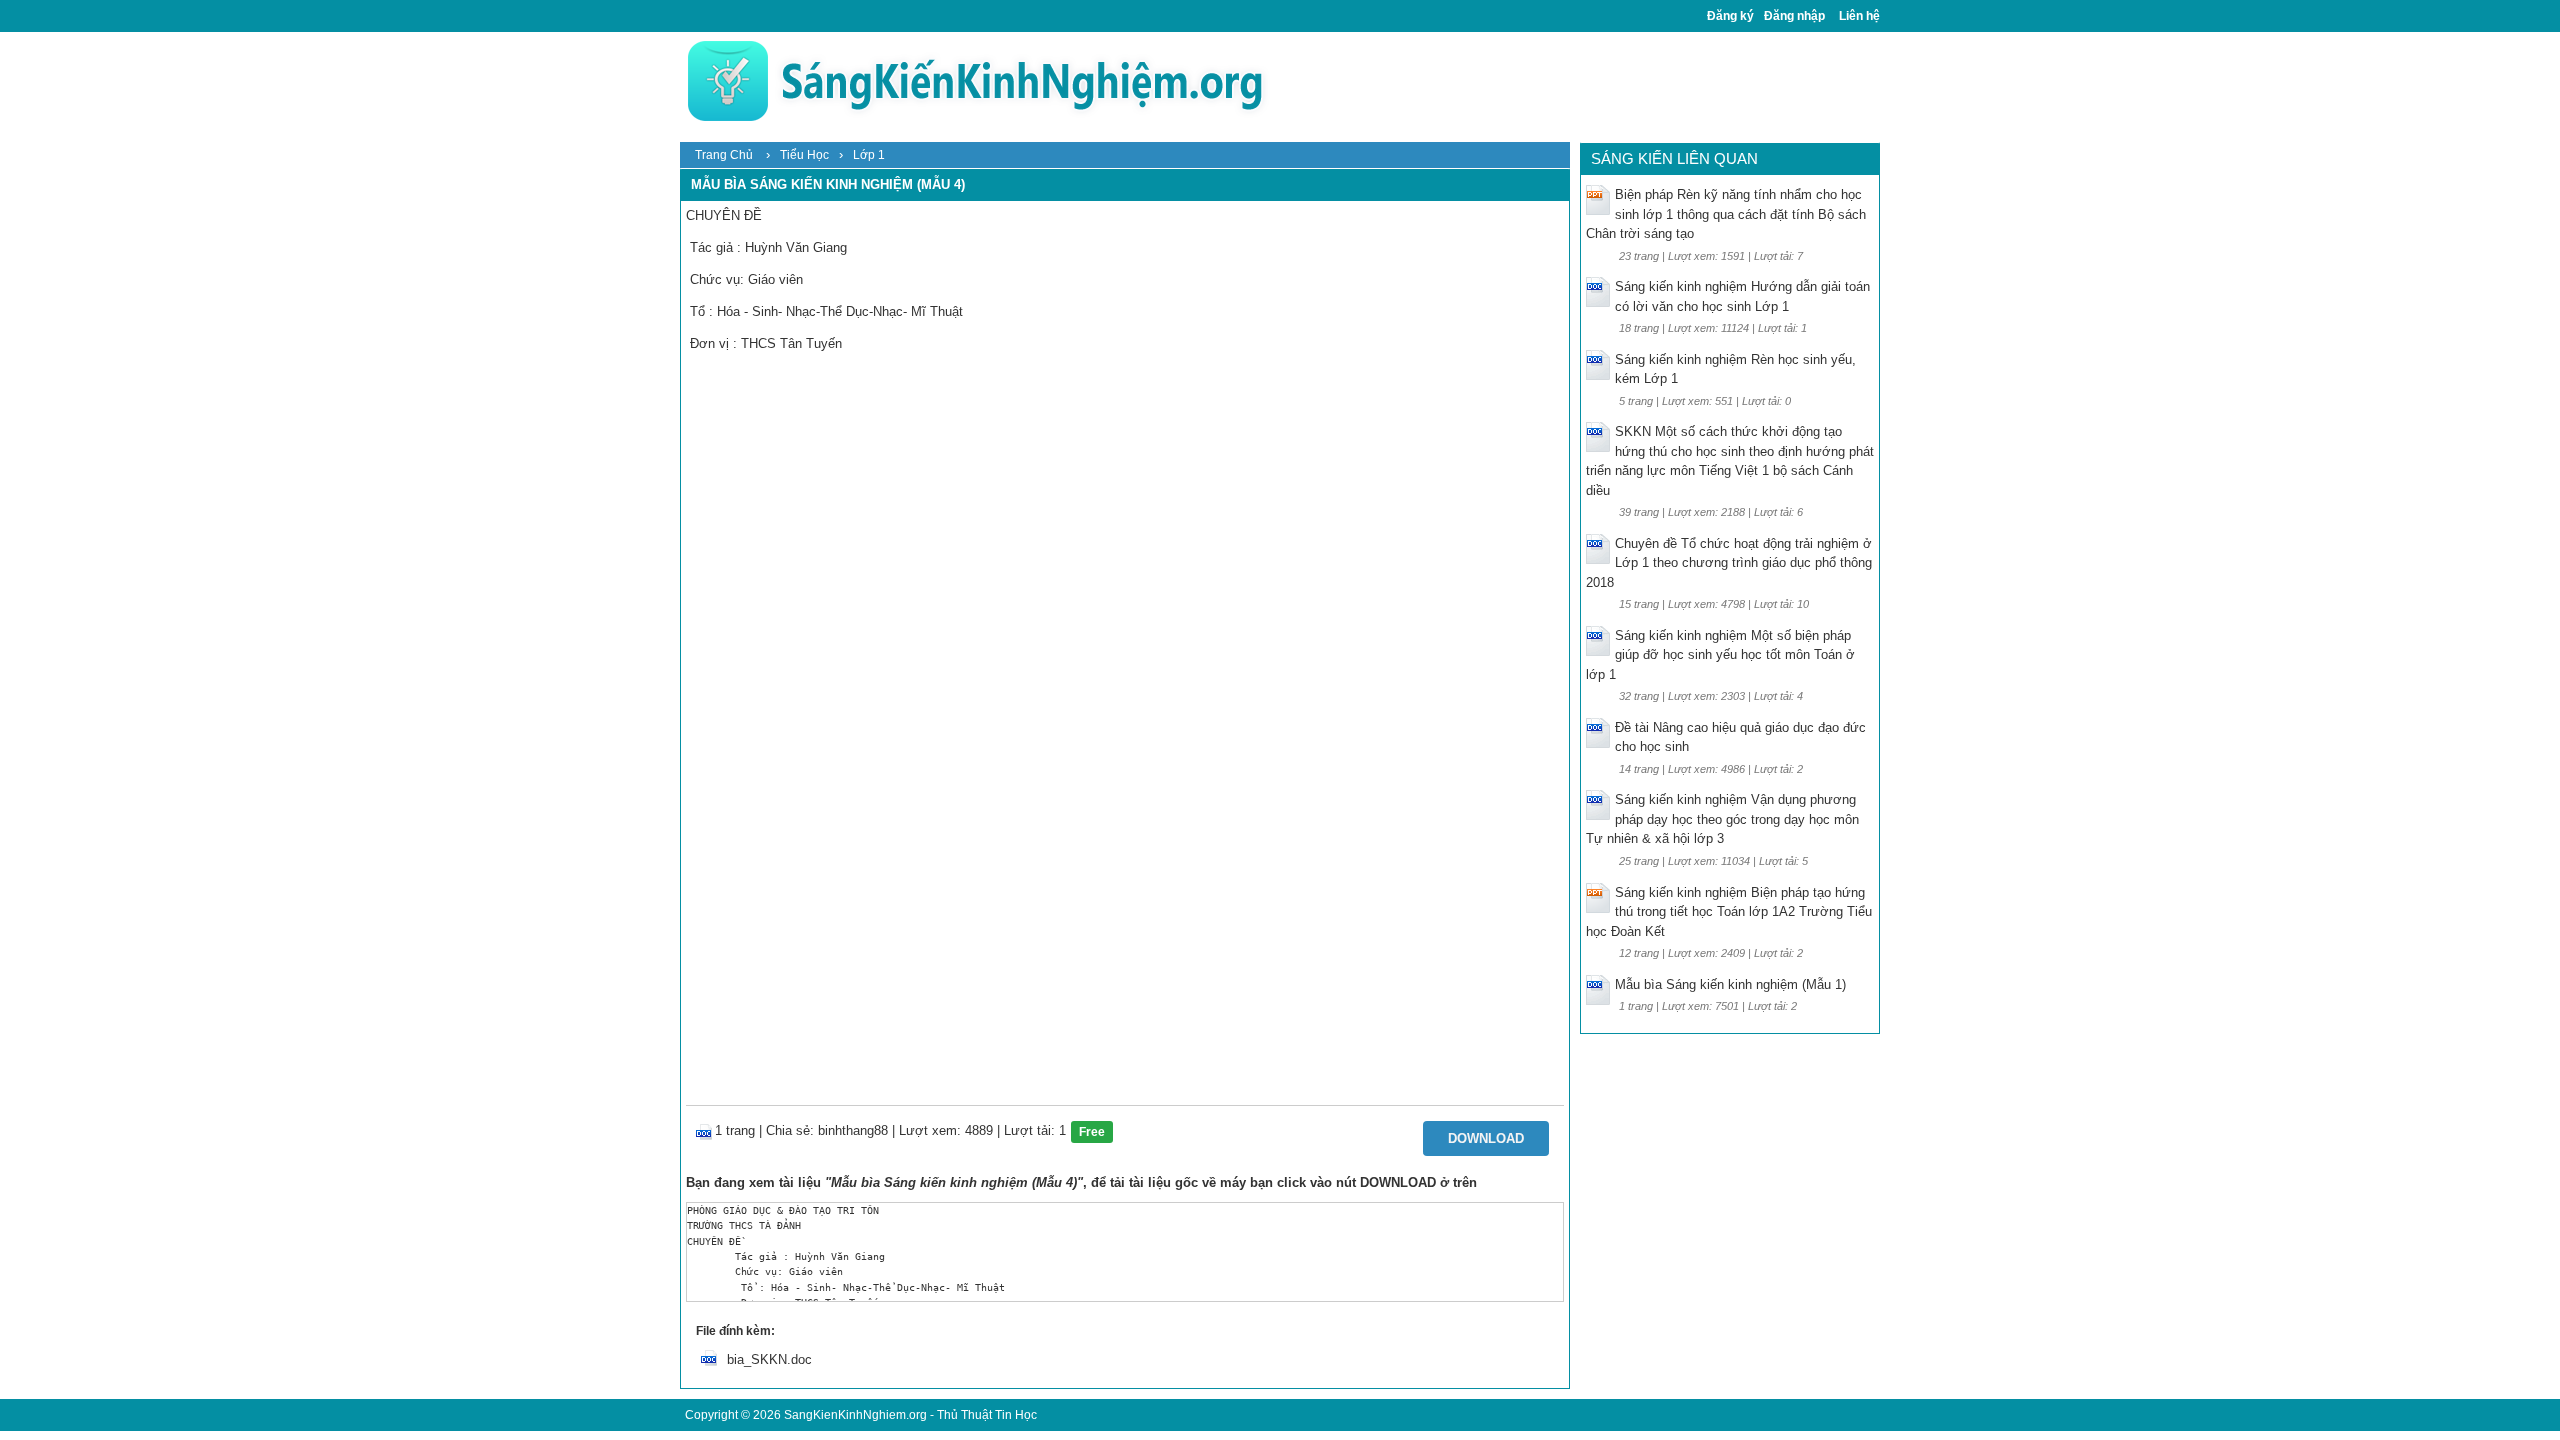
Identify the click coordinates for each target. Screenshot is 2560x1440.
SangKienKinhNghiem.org (855, 1415)
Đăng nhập (1794, 16)
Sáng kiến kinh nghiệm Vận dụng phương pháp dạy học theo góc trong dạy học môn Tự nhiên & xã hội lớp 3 (1722, 819)
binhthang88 (853, 1130)
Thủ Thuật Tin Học (987, 1415)
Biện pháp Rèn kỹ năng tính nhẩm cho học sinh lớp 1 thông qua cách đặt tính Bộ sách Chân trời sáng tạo (1726, 214)
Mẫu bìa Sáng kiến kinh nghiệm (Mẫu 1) (1730, 984)
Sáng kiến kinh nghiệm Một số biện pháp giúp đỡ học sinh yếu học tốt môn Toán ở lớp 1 (1720, 655)
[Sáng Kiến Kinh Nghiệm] (975, 80)
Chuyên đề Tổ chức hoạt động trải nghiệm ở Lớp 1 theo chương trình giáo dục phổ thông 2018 (1729, 563)
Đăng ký (1730, 16)
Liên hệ (1859, 16)
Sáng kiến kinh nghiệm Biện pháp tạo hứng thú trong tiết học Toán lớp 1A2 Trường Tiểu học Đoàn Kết (1729, 912)
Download (1486, 1138)
